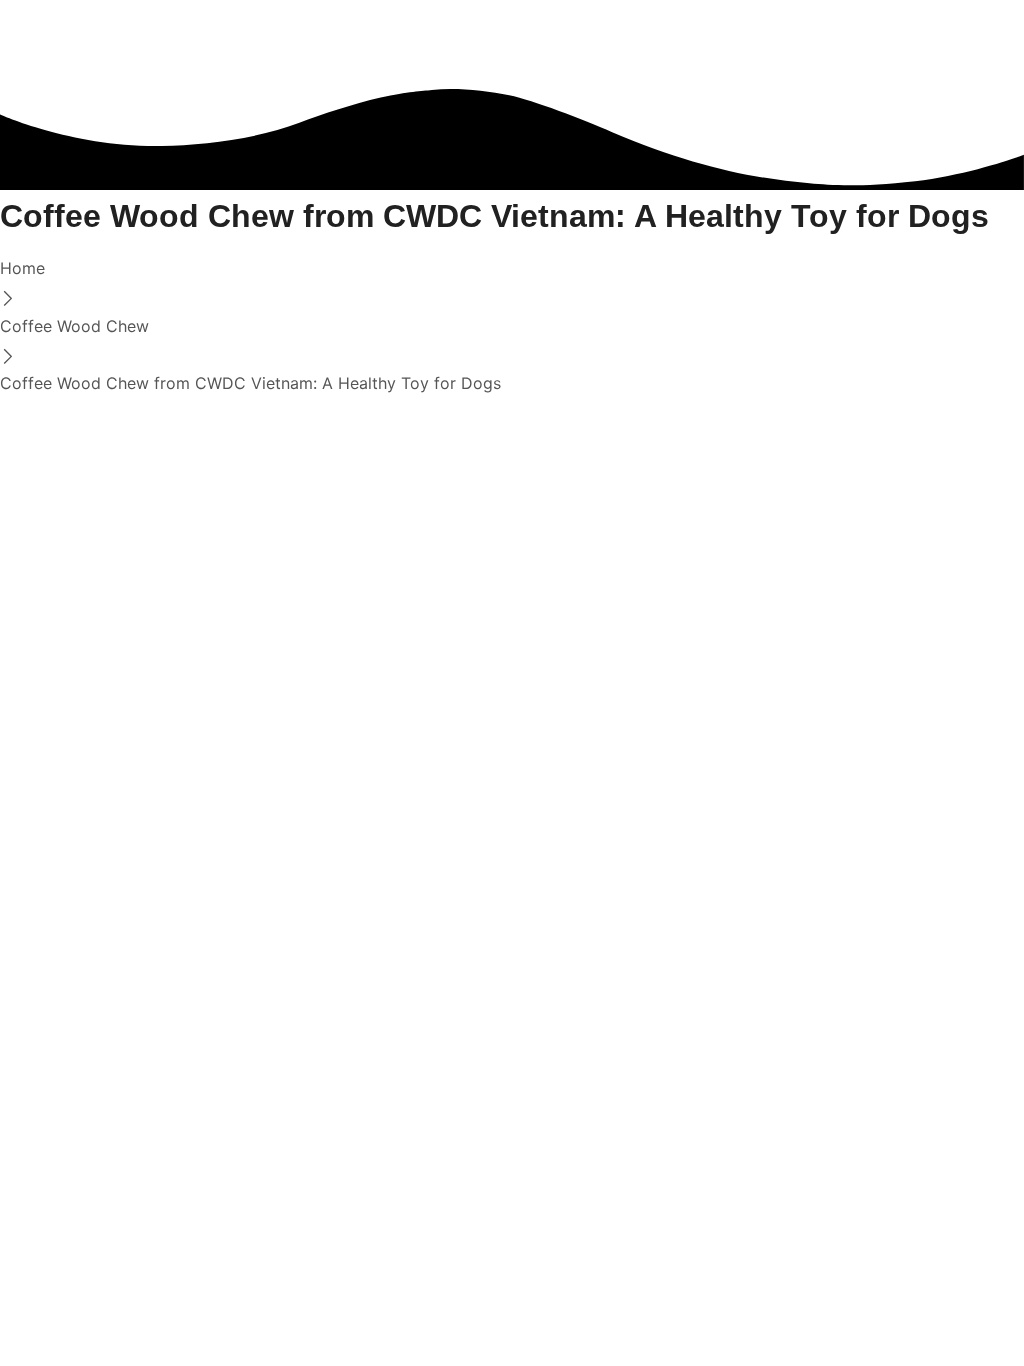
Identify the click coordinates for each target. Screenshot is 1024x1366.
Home (22, 268)
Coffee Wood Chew (74, 326)
